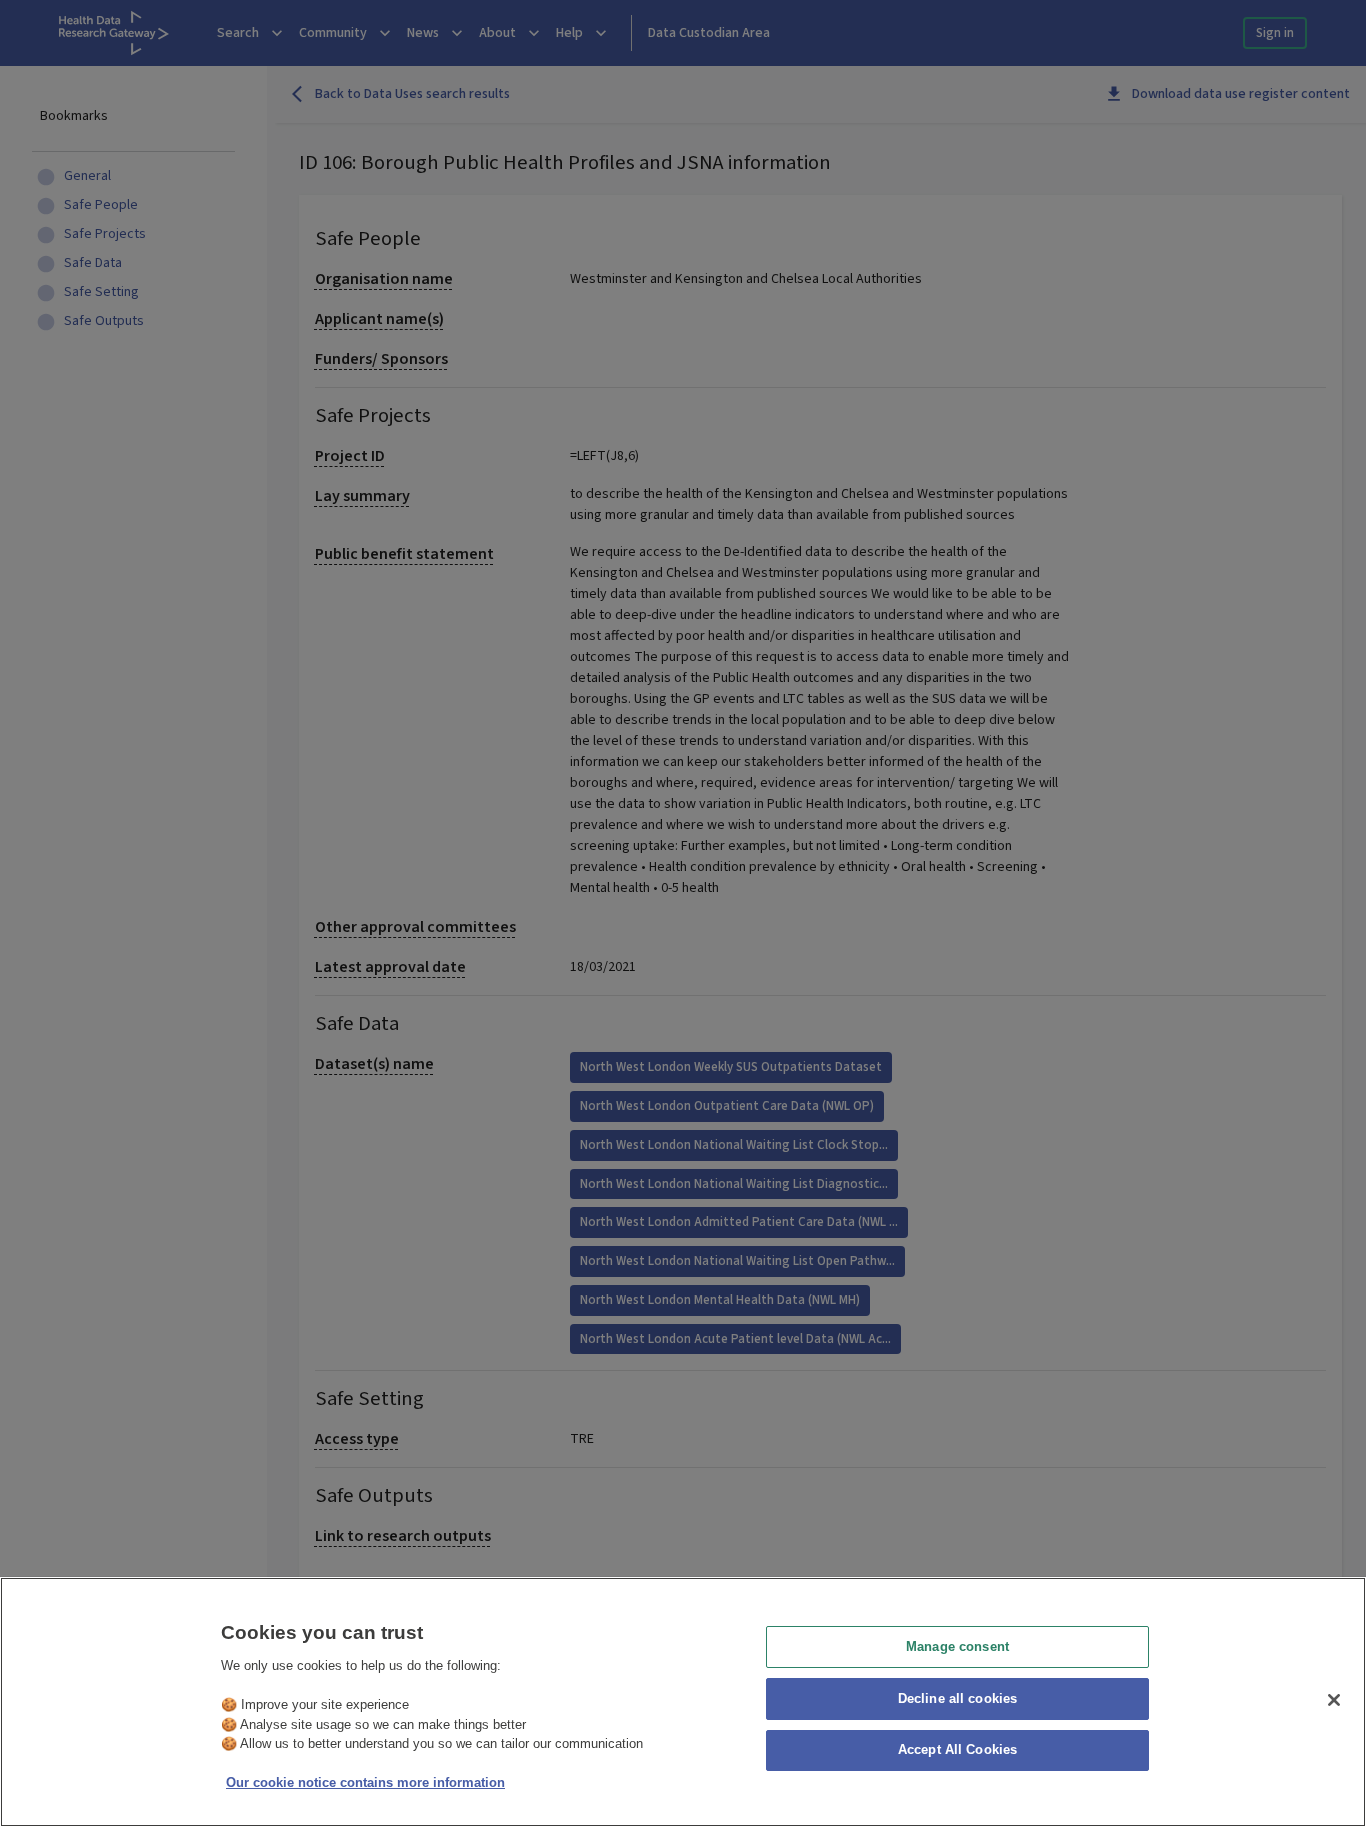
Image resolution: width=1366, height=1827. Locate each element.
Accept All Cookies (957, 1750)
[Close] (1334, 1700)
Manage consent (957, 1646)
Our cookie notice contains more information (365, 1782)
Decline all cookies (957, 1698)
